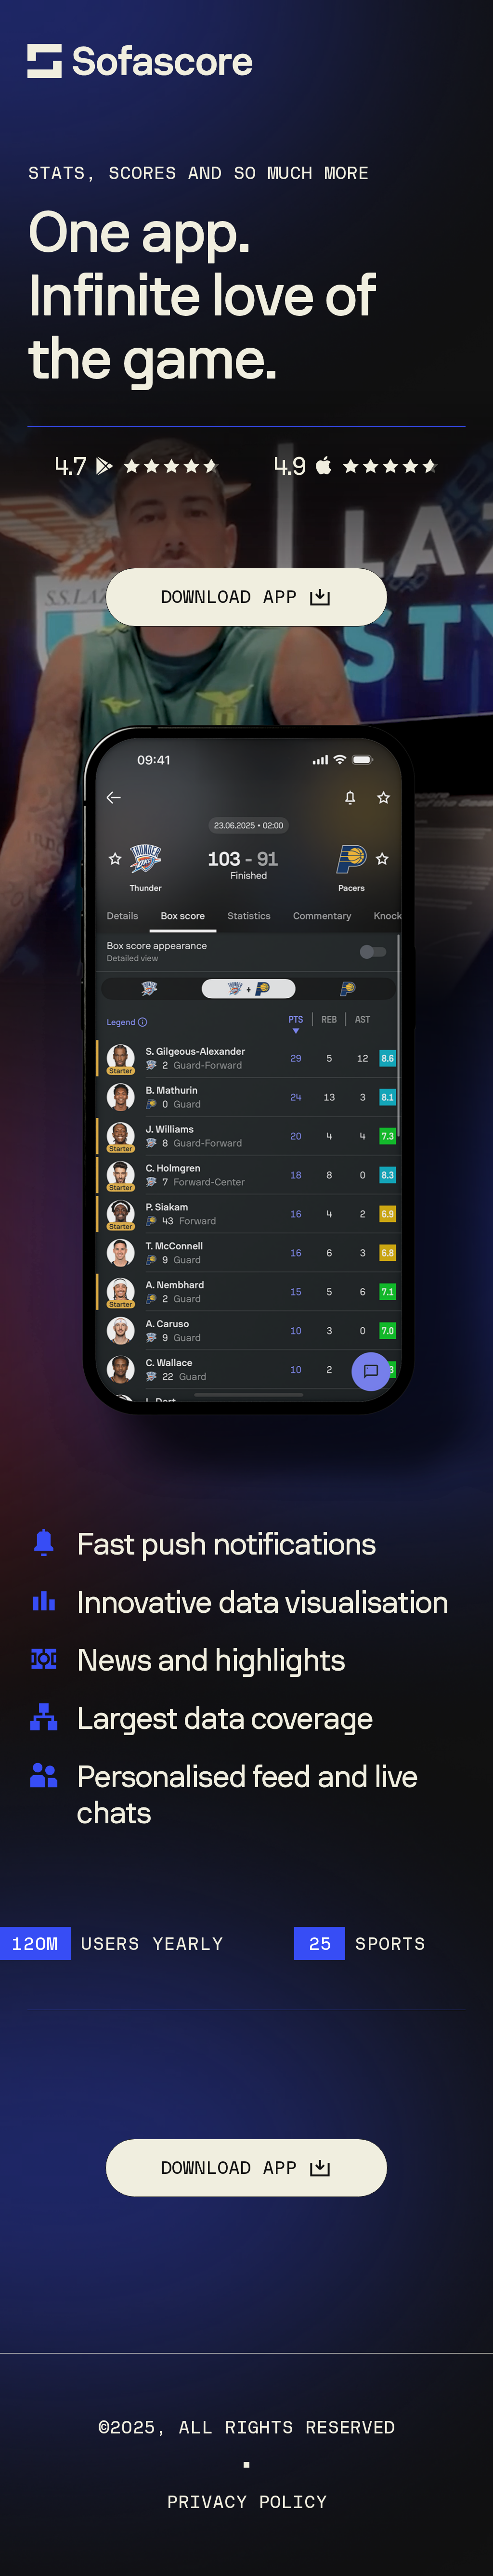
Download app (229, 597)
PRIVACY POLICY (246, 2502)
